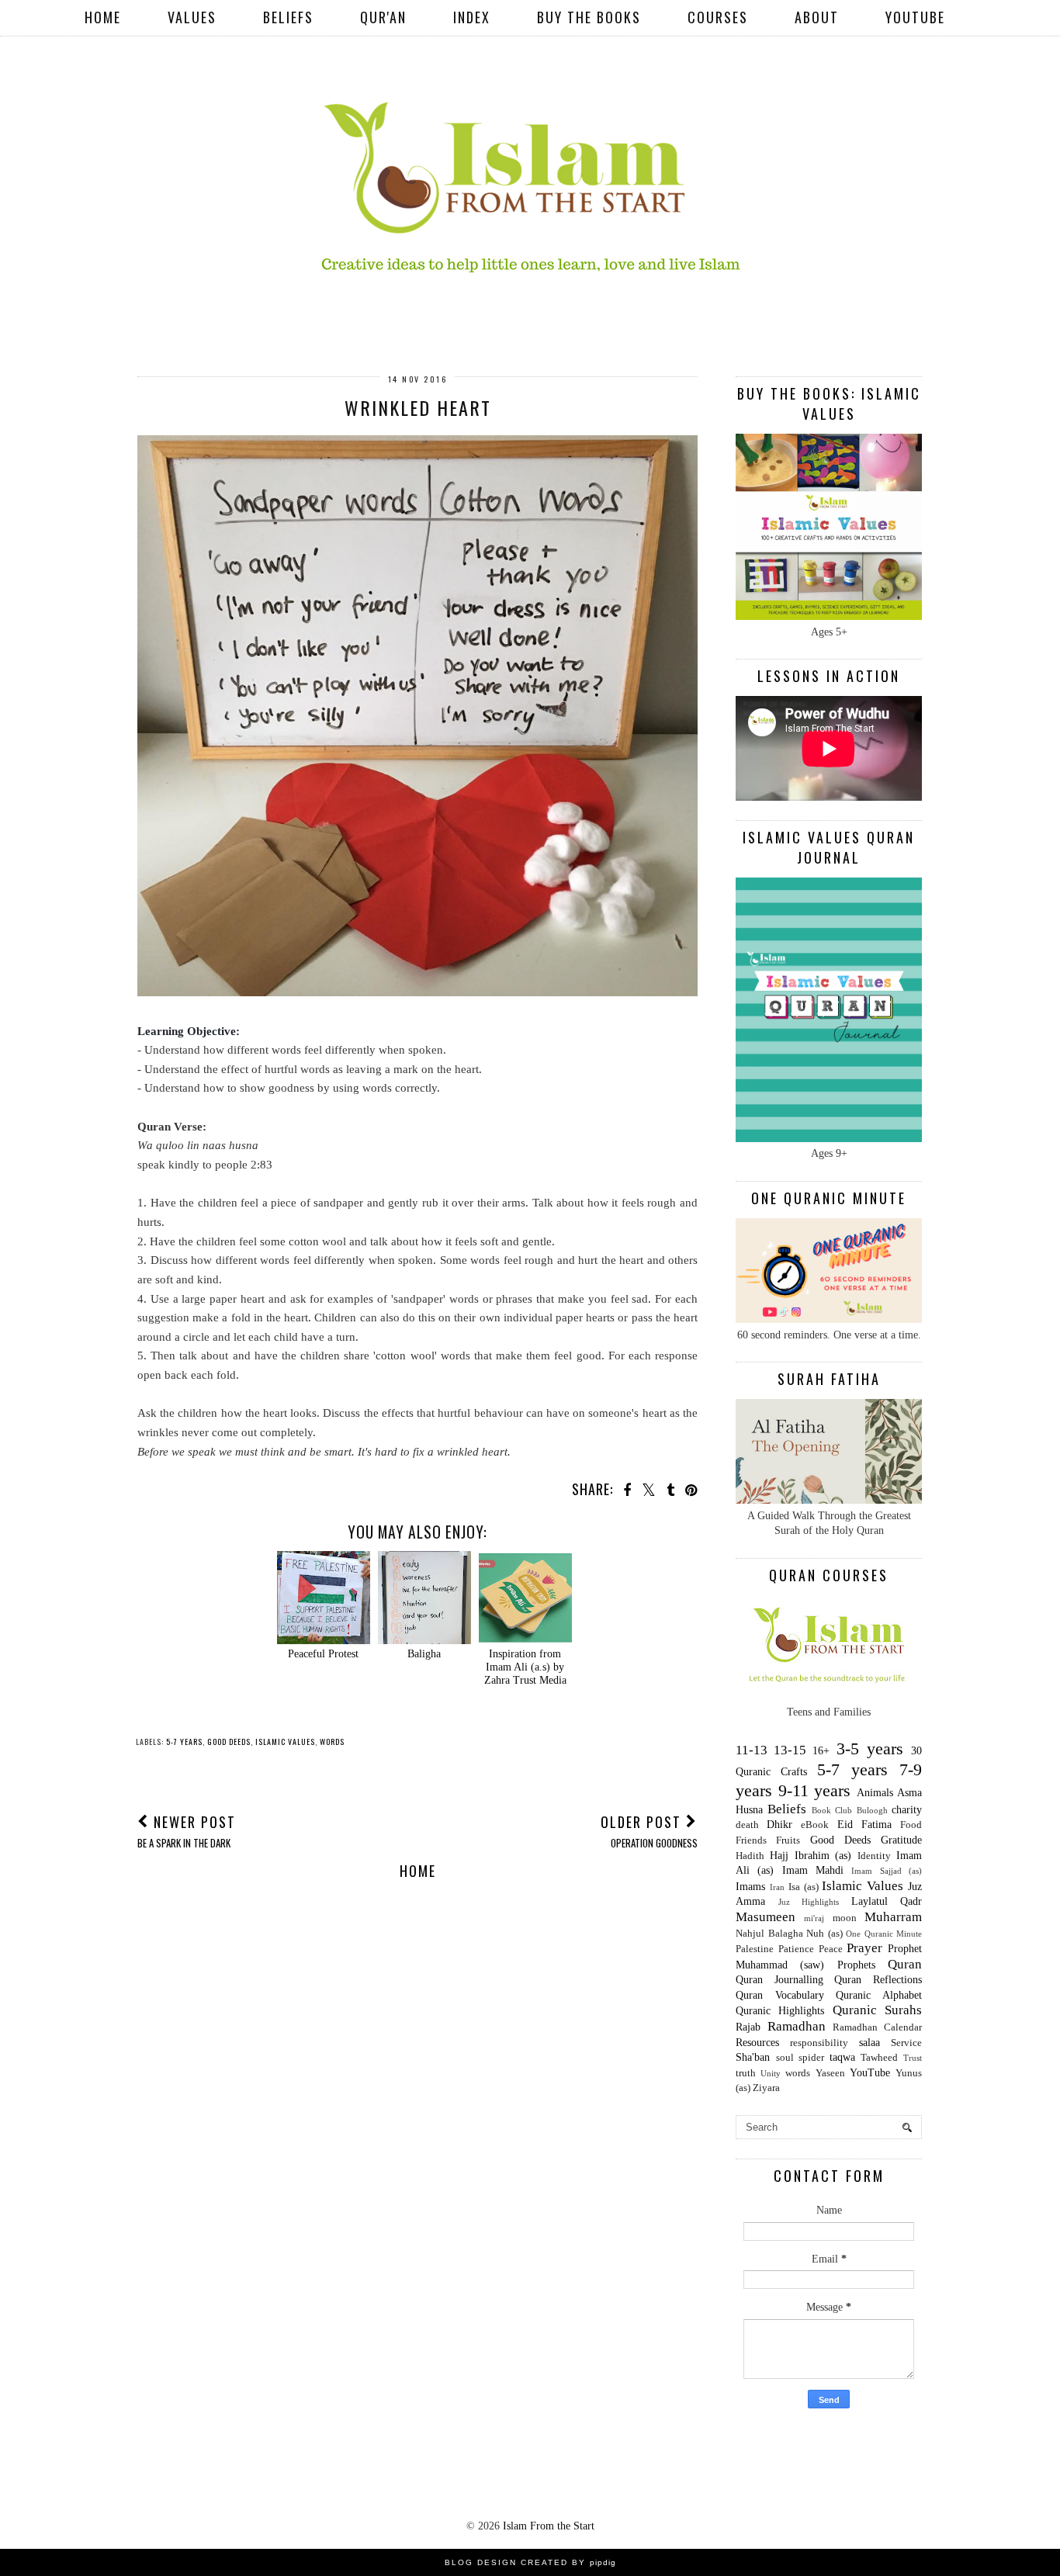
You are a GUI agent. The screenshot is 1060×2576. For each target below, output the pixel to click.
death (747, 1825)
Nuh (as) (824, 1934)
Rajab (748, 2027)
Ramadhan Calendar (877, 2027)
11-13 (752, 1750)
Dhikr (779, 1825)
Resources (757, 2043)
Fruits (788, 1840)
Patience (796, 1949)
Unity (771, 2073)
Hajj (779, 1856)
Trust (913, 2058)
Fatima (876, 1825)
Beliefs (288, 17)
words (332, 1742)
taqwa (842, 2057)
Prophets (856, 1965)
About (817, 17)
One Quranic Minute (884, 1934)
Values (192, 17)
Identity (874, 1856)
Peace (831, 1949)
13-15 (790, 1750)
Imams (750, 1887)
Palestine (755, 1949)
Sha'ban (753, 2057)
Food (911, 1825)
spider (811, 2058)
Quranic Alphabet (879, 1995)
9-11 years (815, 1790)
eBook (815, 1825)
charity (907, 1810)
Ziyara (766, 2088)
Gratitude (901, 1840)
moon (845, 1918)
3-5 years (870, 1748)
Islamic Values (285, 1742)
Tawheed (879, 2058)
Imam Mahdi (813, 1870)
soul (785, 2058)
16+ (821, 1751)
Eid (845, 1825)
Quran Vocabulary (780, 1995)
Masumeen (766, 1917)
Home (103, 17)
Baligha (424, 1654)
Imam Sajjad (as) (887, 1871)
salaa (869, 2043)
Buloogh (872, 1810)
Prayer (864, 1948)
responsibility (819, 2043)
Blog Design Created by (530, 2562)
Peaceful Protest (323, 1654)
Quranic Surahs (877, 2010)
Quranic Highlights (780, 2011)
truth (746, 2073)
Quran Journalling (779, 1980)
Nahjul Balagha (769, 1934)
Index (472, 17)
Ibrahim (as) (823, 1856)
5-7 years (184, 1742)
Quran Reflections (878, 1980)
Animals (875, 1793)
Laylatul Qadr (887, 1901)
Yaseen (830, 2073)
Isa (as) (804, 1887)
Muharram (893, 1917)
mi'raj (814, 1918)
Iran (777, 1887)
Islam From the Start (549, 2526)
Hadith (750, 1856)
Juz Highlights (809, 1902)
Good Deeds (229, 1742)
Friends (751, 1840)
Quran (905, 1964)
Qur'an (383, 17)
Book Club (832, 1810)
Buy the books (589, 17)
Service (906, 2043)
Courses (718, 17)
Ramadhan (797, 2026)
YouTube (915, 17)
